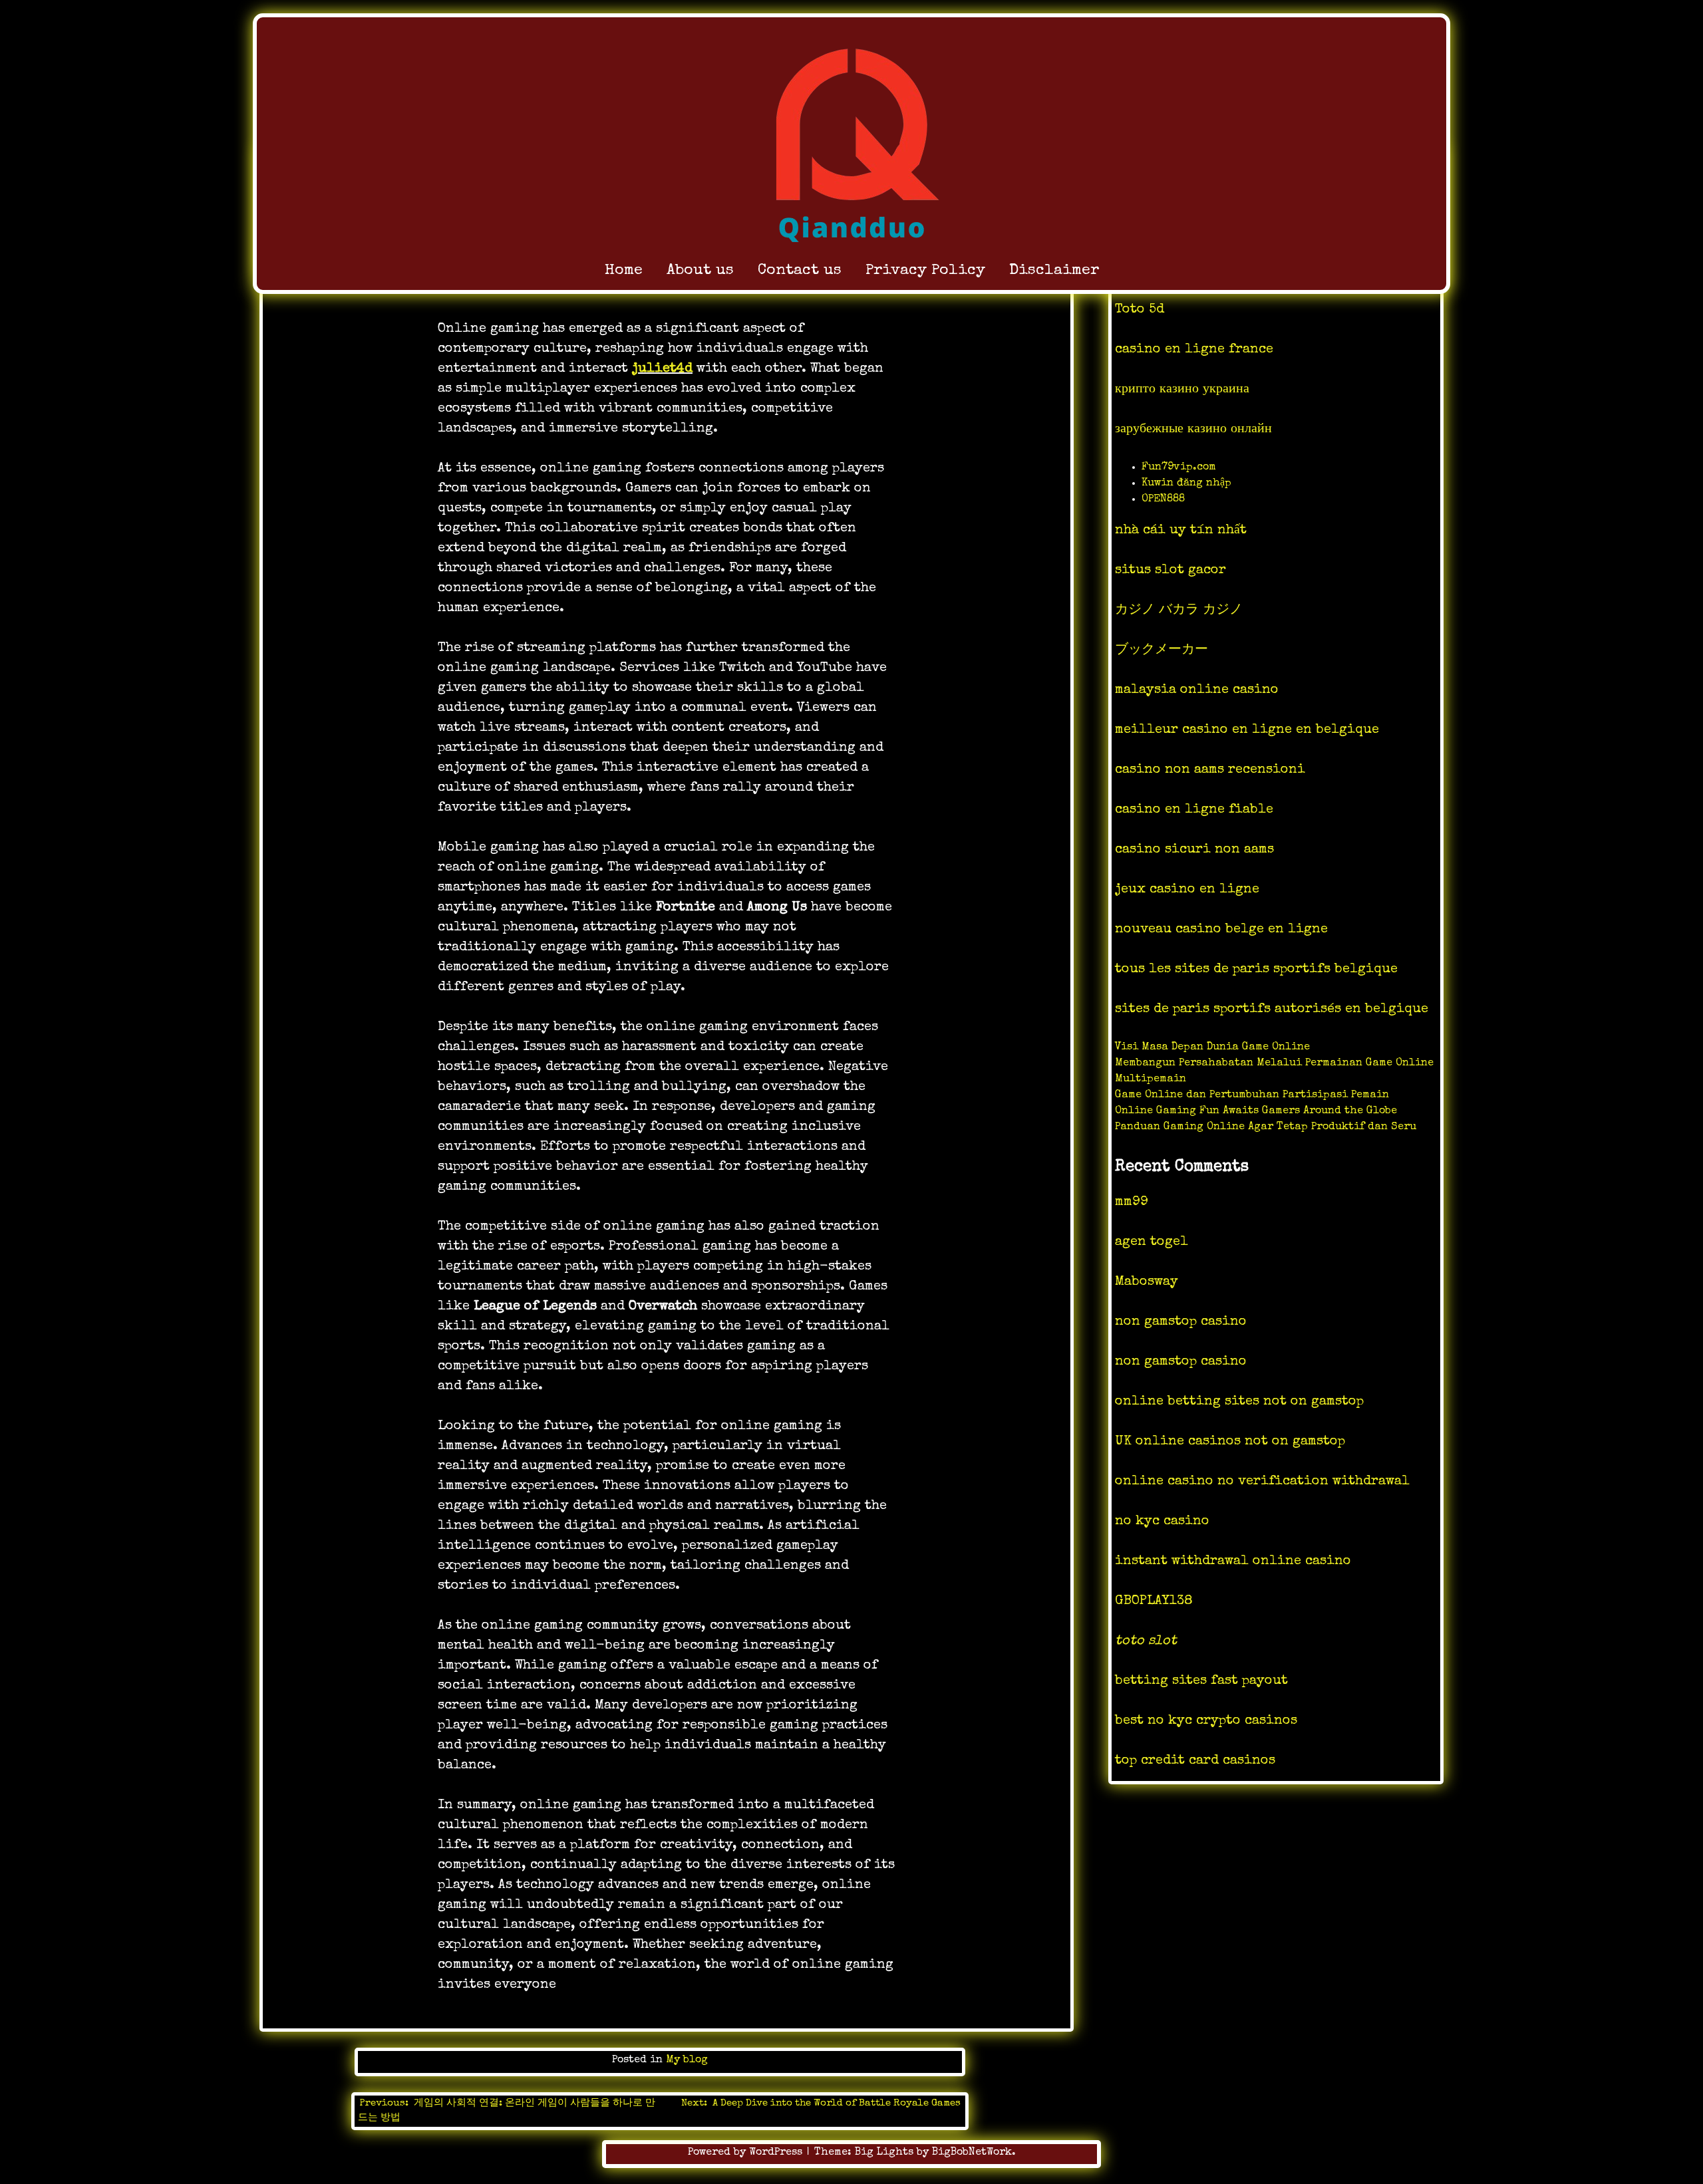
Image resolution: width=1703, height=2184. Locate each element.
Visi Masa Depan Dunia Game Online (1212, 1047)
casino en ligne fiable (1194, 810)
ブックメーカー (1161, 650)
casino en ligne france (1194, 350)
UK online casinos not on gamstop (1230, 1442)
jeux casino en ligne (1187, 890)
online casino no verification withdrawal (1262, 1482)
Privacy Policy (925, 271)
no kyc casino (1162, 1522)
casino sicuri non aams (1194, 850)
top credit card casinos (1195, 1761)
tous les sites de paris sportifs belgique (1256, 970)
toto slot (1146, 1641)
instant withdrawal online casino (1233, 1562)
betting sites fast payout (1201, 1681)
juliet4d (662, 369)
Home (624, 271)
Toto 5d (1140, 310)
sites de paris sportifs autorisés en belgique (1272, 1010)
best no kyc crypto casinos (1206, 1721)
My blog (687, 2060)
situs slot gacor (1170, 571)
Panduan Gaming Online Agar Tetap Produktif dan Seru (1266, 1127)
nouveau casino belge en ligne (1221, 930)
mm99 (1132, 1202)
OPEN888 (1163, 499)
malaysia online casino (1197, 690)
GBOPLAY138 (1154, 1601)
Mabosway (1147, 1282)
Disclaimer (1054, 271)
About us (700, 271)
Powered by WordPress (747, 2153)
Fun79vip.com (1179, 468)
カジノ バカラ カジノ (1179, 611)
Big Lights (884, 2153)
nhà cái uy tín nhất (1181, 531)
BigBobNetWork (972, 2153)
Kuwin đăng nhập (1186, 483)
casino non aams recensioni (1210, 770)
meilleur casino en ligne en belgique (1247, 730)
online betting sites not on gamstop (1239, 1402)
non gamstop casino (1181, 1322)
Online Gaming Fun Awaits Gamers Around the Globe (1256, 1111)
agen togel (1152, 1242)
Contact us (800, 271)
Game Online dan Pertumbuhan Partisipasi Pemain (1252, 1095)
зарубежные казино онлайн (1193, 430)
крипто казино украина (1182, 390)
